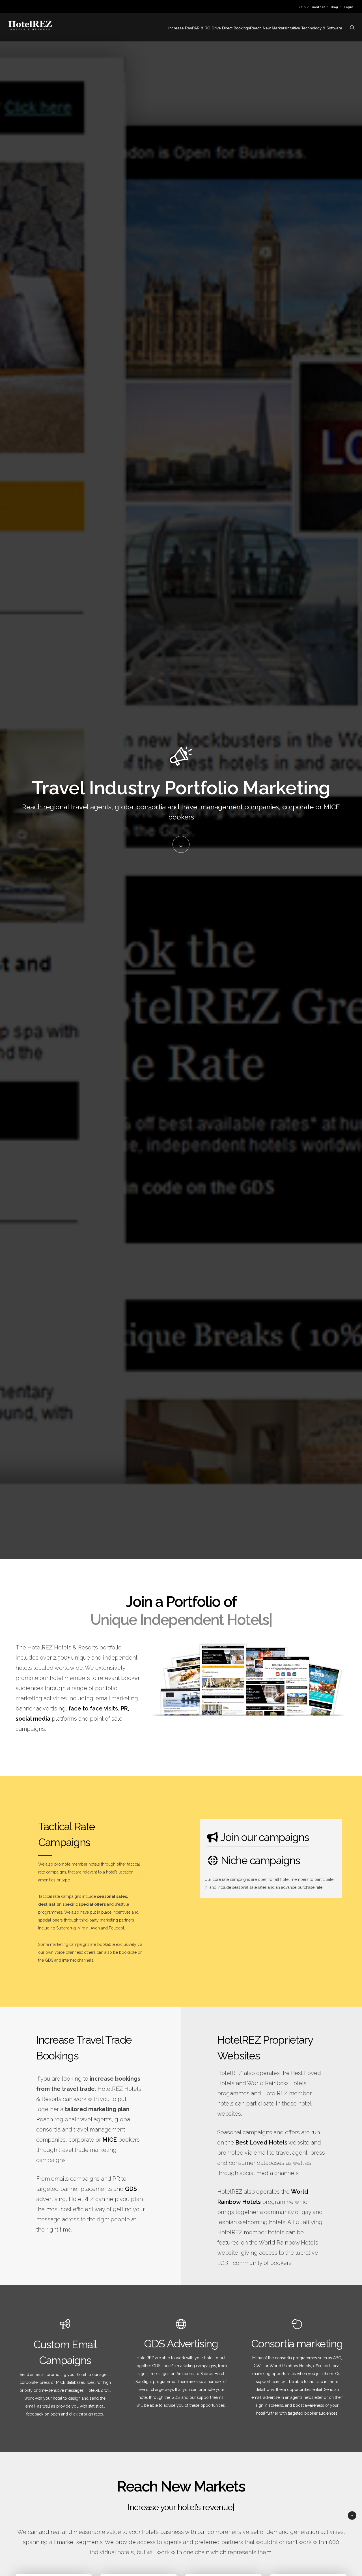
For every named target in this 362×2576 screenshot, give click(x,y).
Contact (318, 7)
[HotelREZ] (280, 2073)
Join (302, 7)
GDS (131, 2189)
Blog (335, 7)
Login (349, 7)
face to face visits (93, 1708)
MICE (110, 2140)
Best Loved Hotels (261, 2143)
